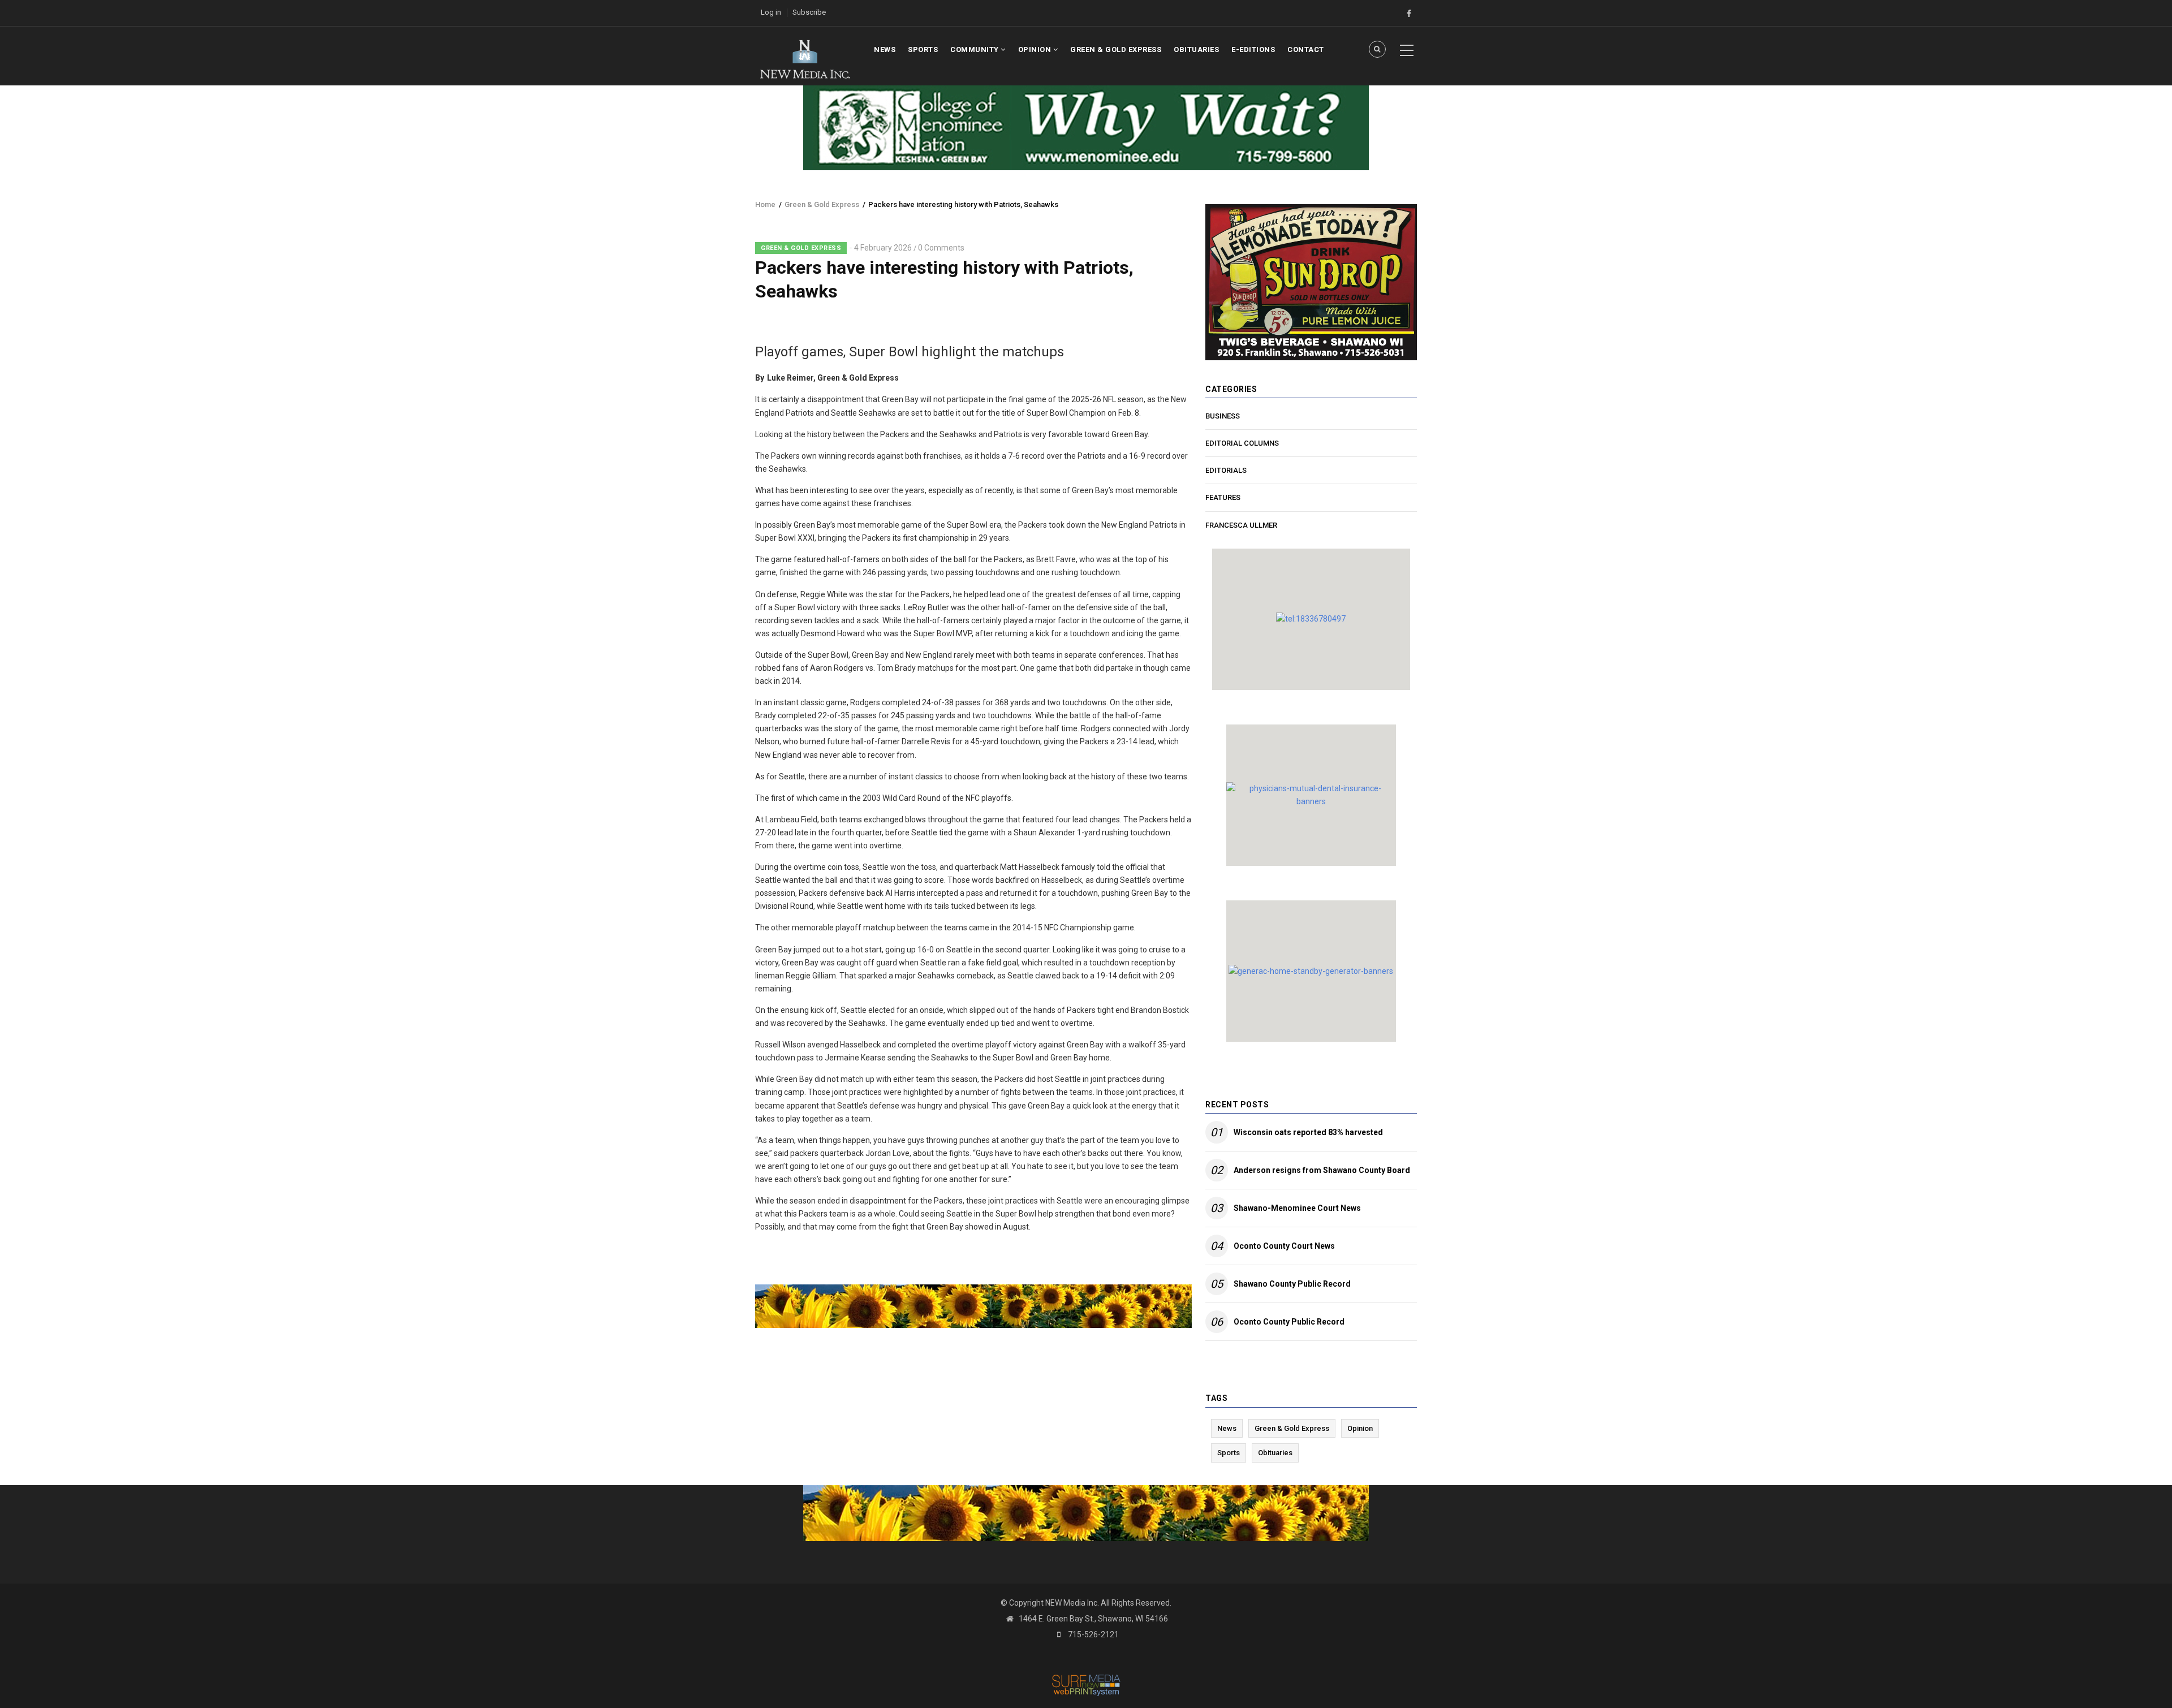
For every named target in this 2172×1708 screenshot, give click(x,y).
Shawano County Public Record (1292, 1284)
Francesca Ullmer (1241, 525)
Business (1223, 416)
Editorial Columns (1242, 443)
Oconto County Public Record (1289, 1322)
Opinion (1036, 49)
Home (765, 204)
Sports (923, 49)
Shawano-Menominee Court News (1297, 1208)
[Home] (805, 58)
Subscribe (809, 12)
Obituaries (1196, 49)
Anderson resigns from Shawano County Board (1322, 1170)
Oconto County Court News (1284, 1246)
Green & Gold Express (1116, 49)
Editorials (1226, 470)
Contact (1306, 49)
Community (975, 49)
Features (1223, 497)
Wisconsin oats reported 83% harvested (1308, 1132)
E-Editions (1253, 49)
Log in (771, 12)
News (885, 49)
